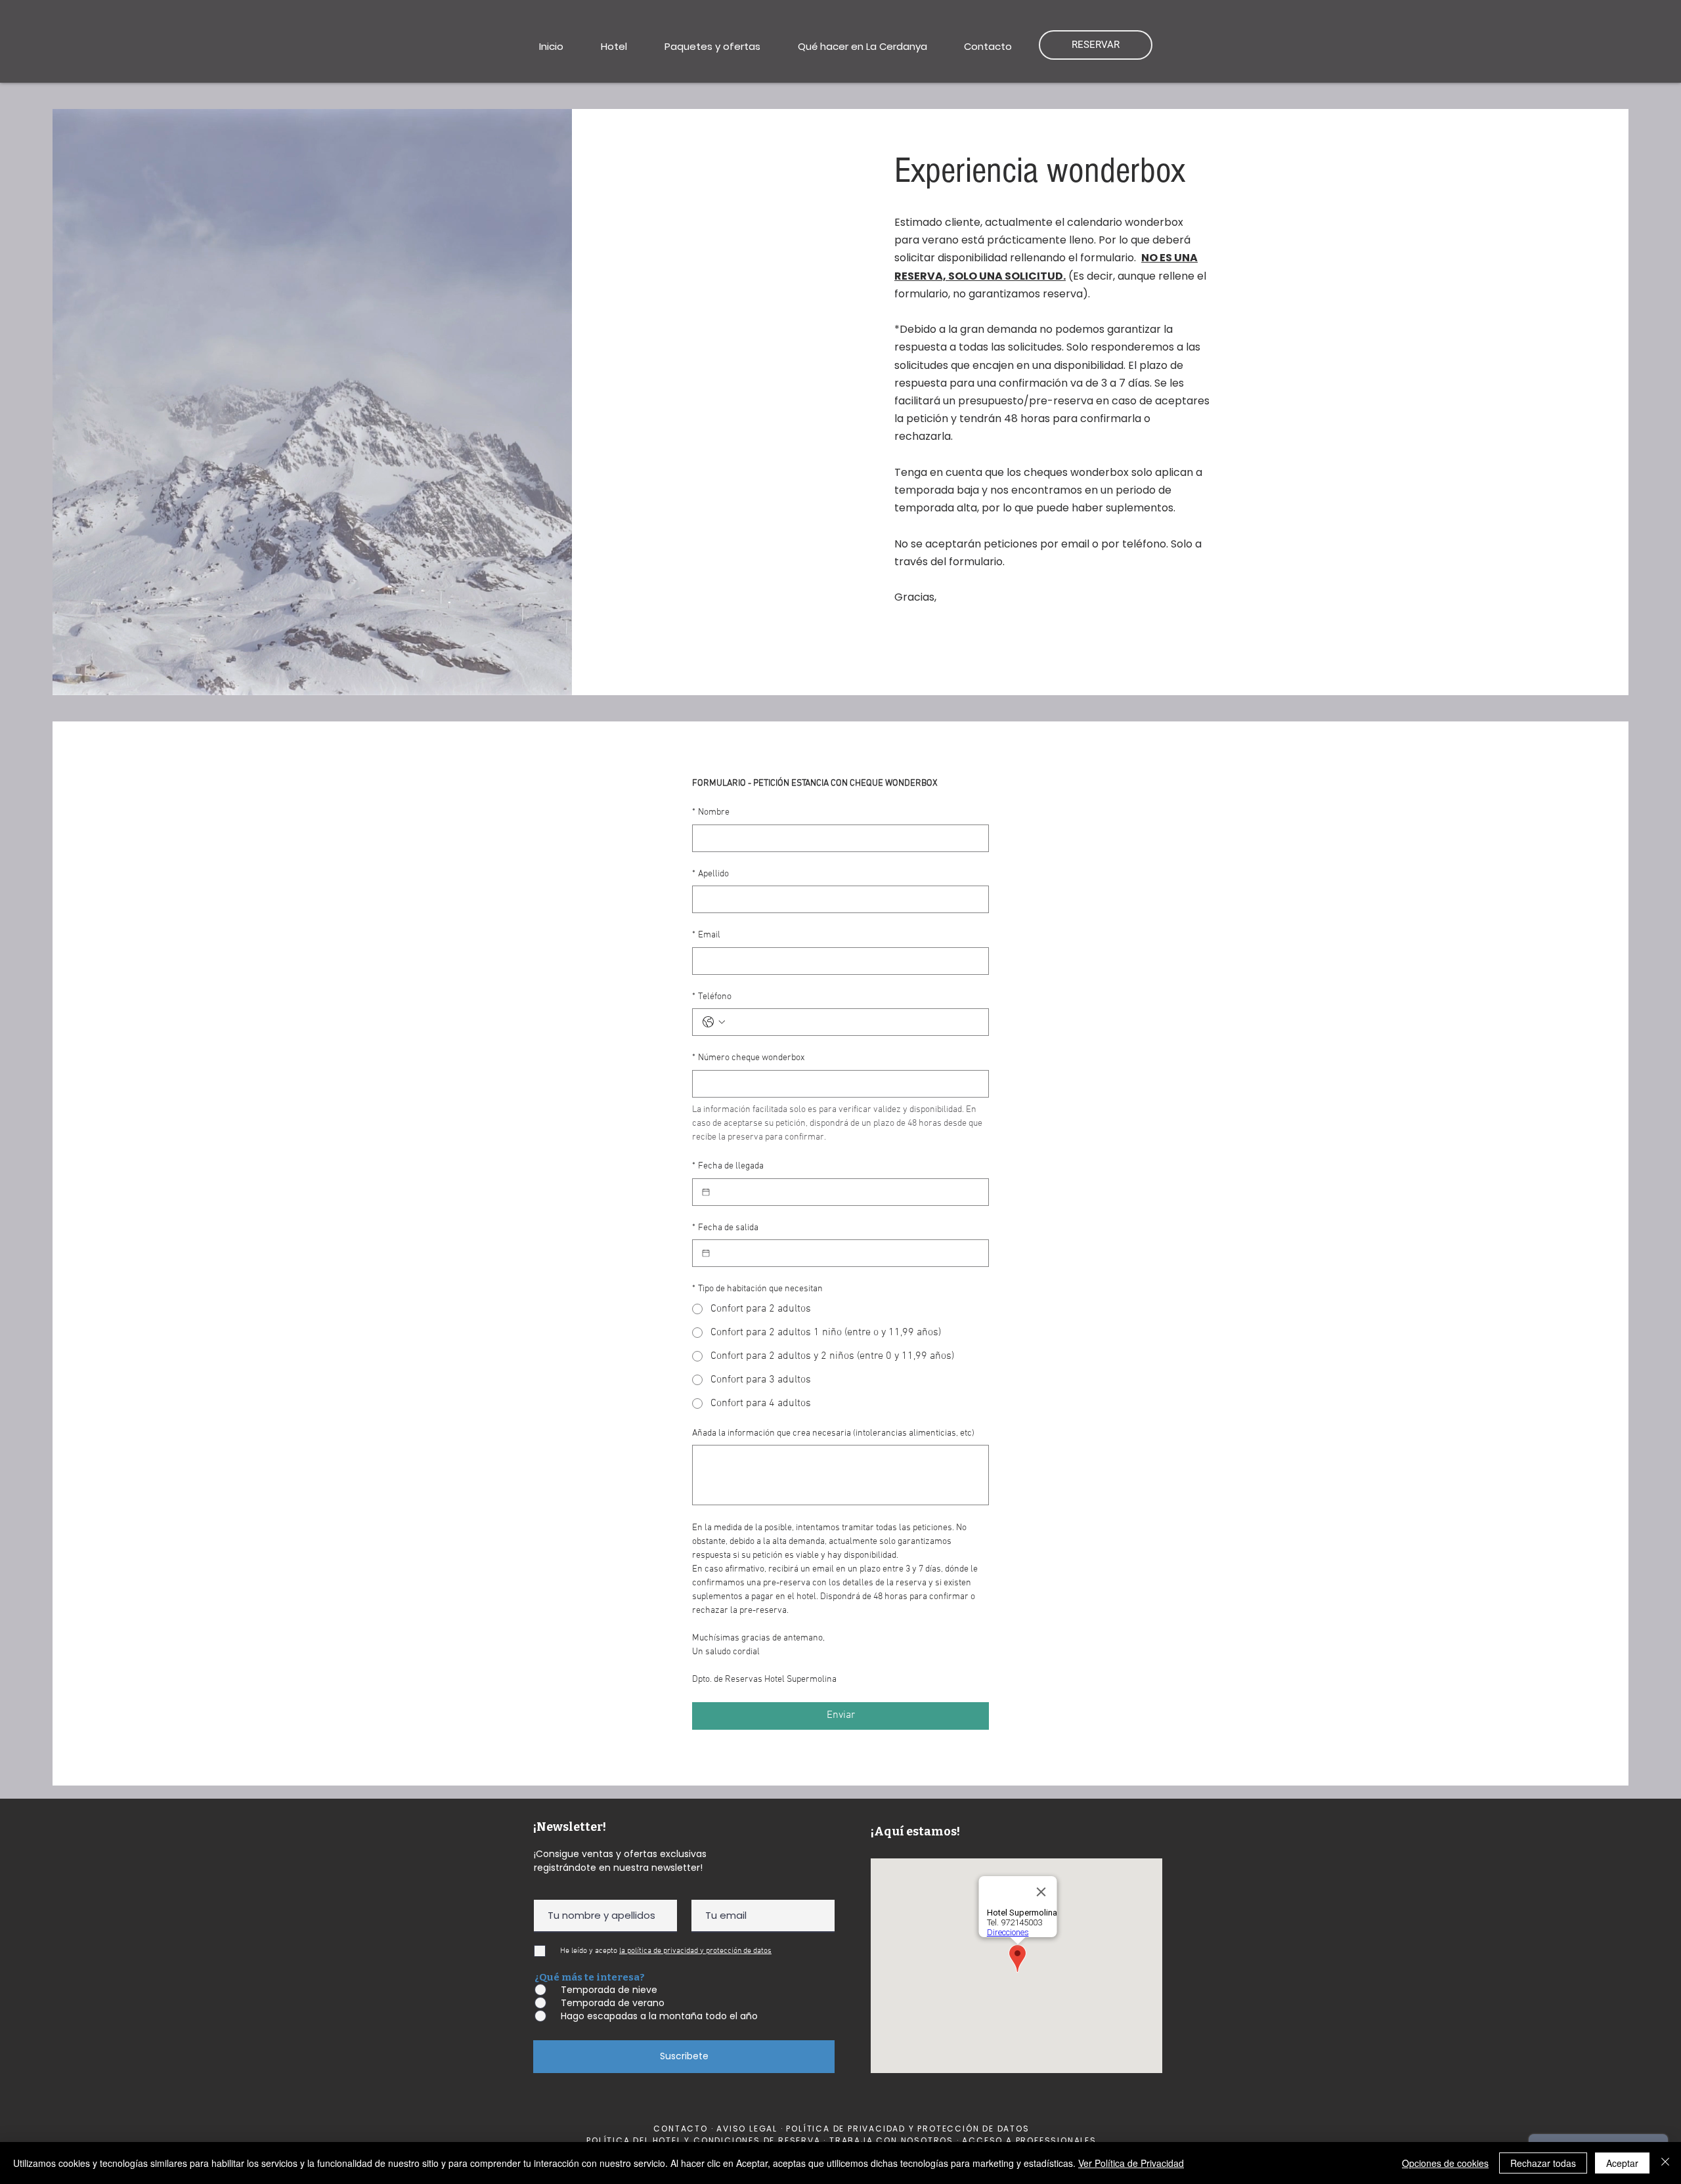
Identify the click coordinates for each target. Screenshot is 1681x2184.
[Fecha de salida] (706, 1253)
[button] (614, 47)
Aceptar (1622, 2163)
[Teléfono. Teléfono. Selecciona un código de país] (714, 1022)
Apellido (710, 874)
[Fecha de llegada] (706, 1192)
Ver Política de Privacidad (1131, 2163)
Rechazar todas (1543, 2163)
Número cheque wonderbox (748, 1058)
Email (706, 935)
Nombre (711, 812)
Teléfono (712, 997)
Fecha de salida (725, 1228)
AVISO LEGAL (749, 2129)
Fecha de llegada (728, 1166)
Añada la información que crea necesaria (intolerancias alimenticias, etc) (833, 1433)
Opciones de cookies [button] (1445, 2163)
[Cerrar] (1665, 2163)
